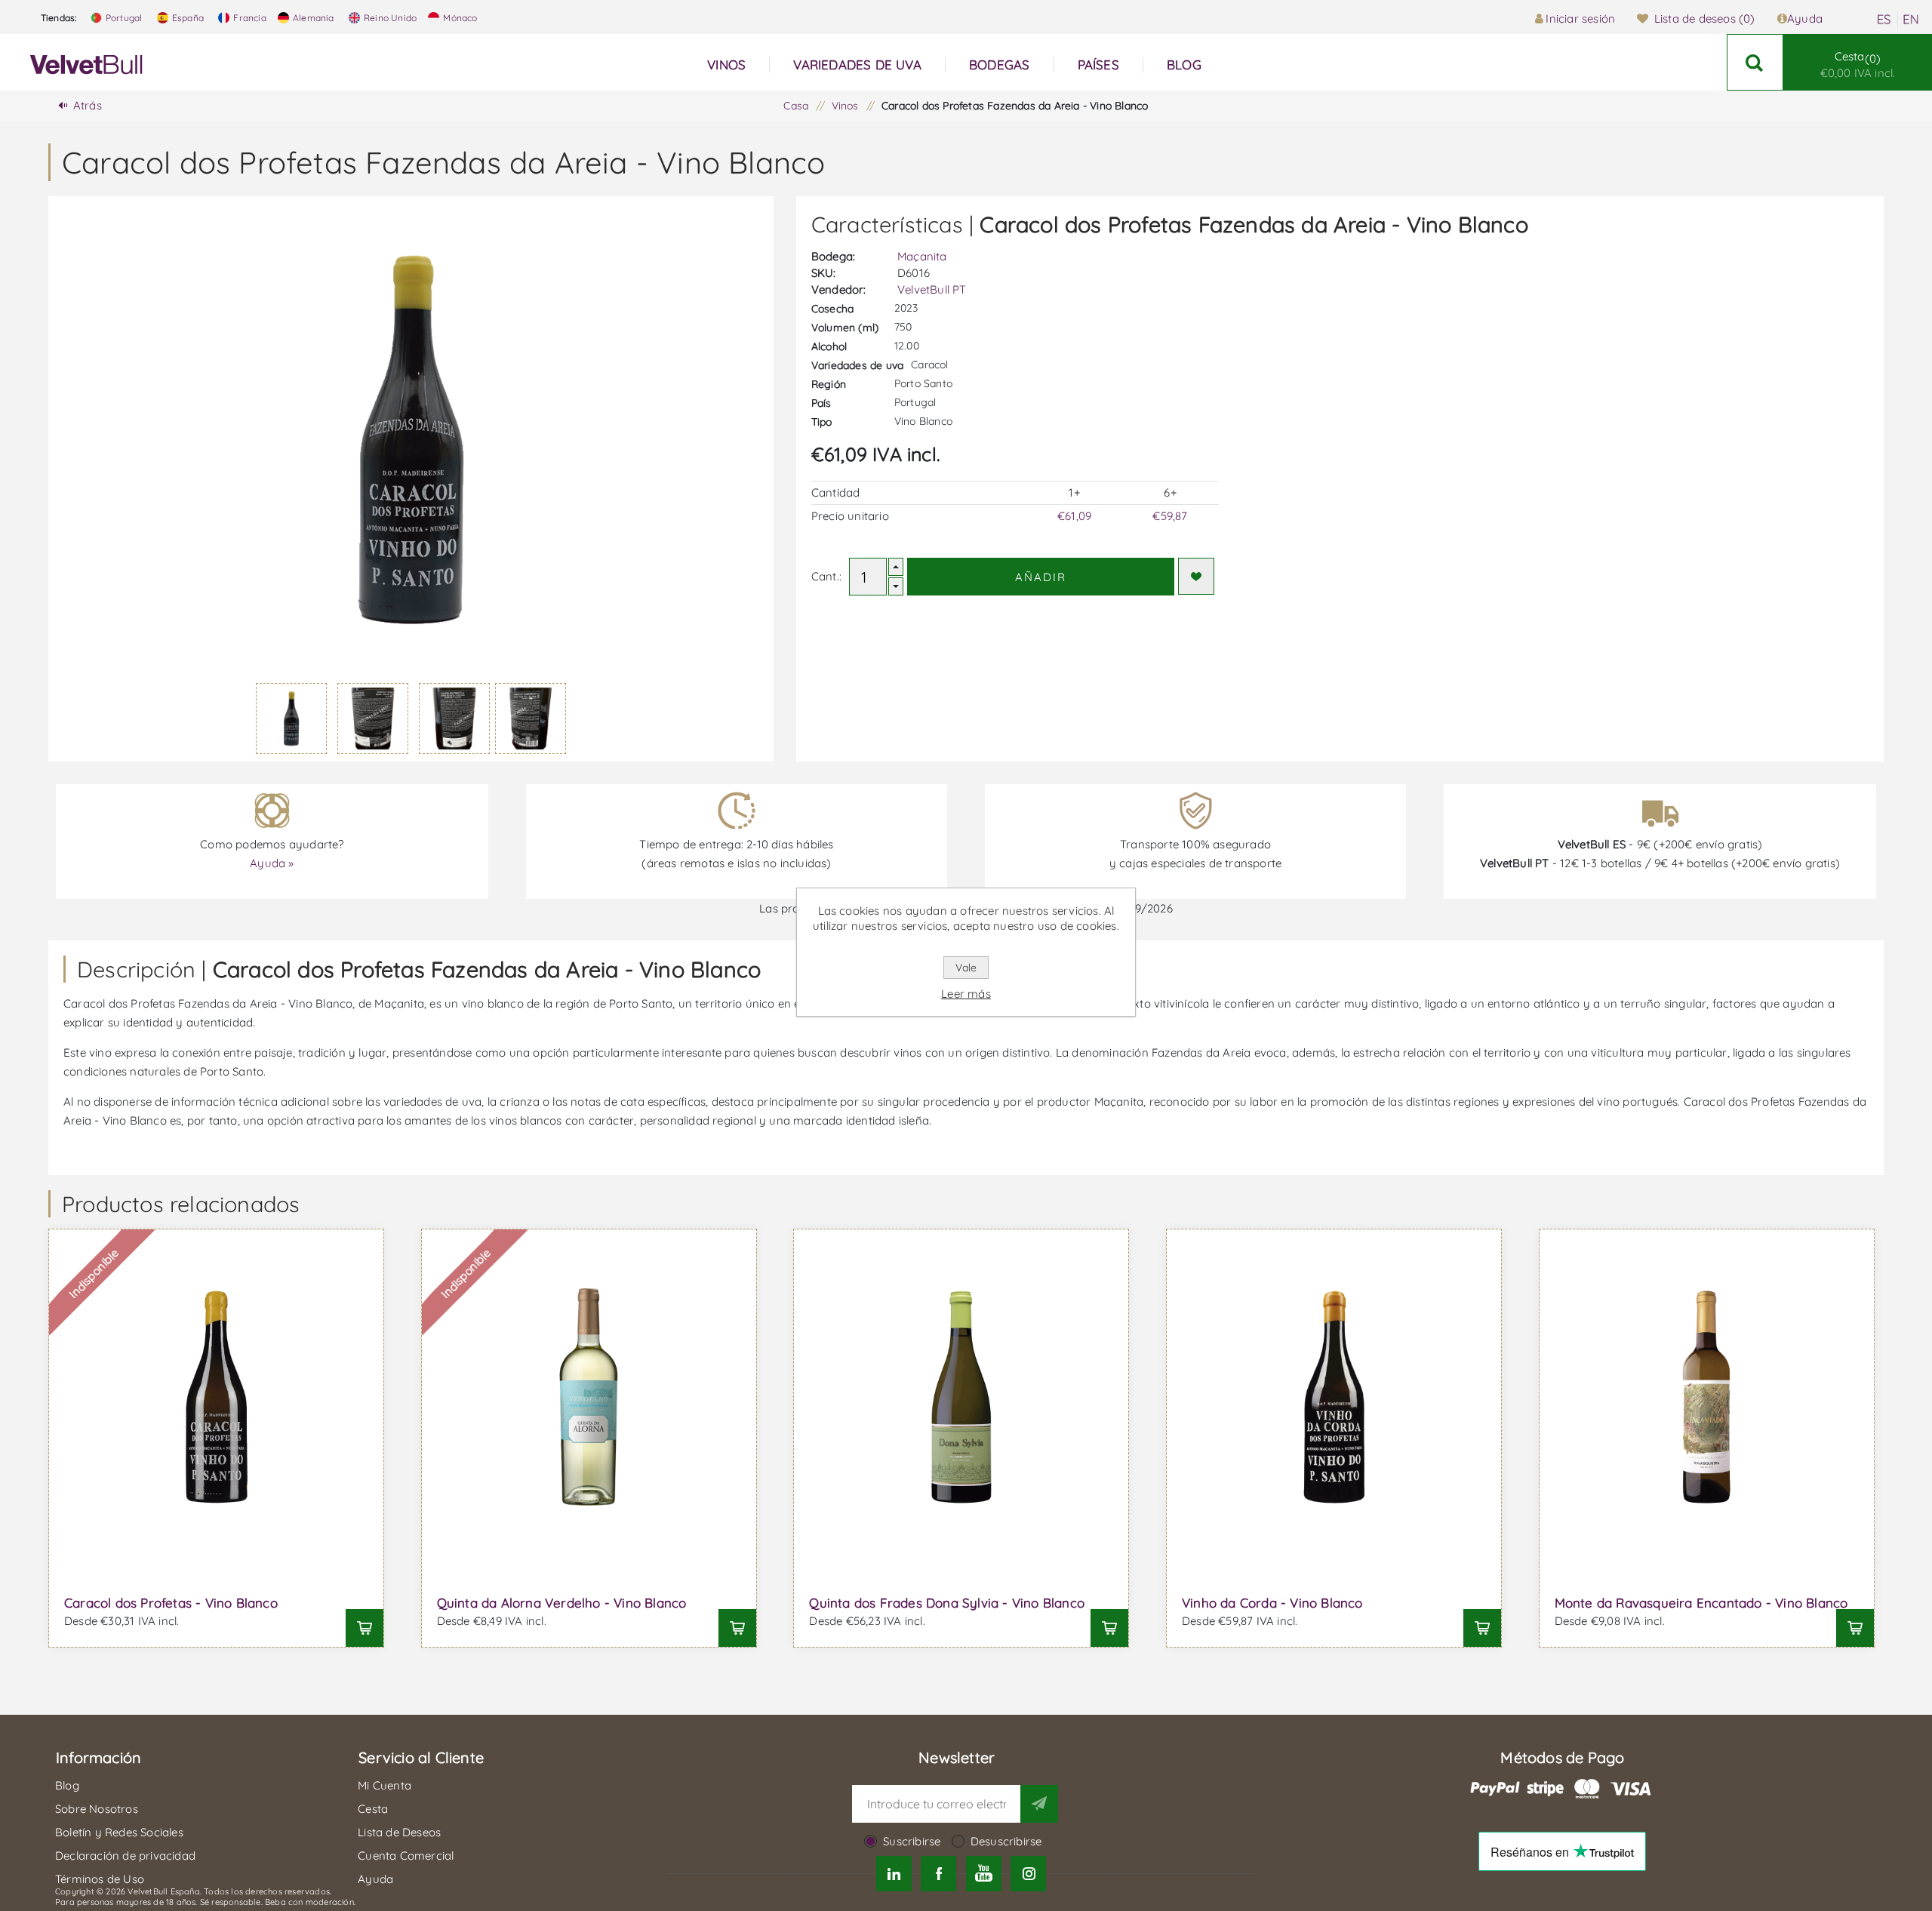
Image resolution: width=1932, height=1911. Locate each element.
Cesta (1858, 65)
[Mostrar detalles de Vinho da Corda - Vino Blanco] (1334, 1397)
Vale (966, 968)
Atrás (88, 105)
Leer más (966, 994)
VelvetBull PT (932, 289)
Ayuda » (272, 863)
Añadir (1041, 577)
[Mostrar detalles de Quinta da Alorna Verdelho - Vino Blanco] (589, 1397)
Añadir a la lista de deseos (1196, 576)
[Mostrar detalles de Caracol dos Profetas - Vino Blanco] (216, 1397)
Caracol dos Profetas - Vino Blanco (171, 1603)
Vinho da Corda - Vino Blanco (1272, 1603)
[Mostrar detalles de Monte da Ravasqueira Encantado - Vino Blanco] (1707, 1397)
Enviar (1039, 1804)
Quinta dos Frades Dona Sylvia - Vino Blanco (947, 1603)
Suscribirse (912, 1841)
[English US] (1911, 20)
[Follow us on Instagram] (1028, 1874)
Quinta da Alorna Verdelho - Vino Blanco (562, 1603)
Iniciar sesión (1580, 18)
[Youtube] (984, 1874)
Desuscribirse (1006, 1841)
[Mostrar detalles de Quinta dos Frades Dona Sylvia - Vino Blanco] (961, 1397)
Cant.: (826, 576)
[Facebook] (938, 1874)
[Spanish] (1884, 20)
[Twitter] (894, 1874)
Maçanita (922, 256)
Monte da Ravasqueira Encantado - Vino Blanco (1701, 1603)
